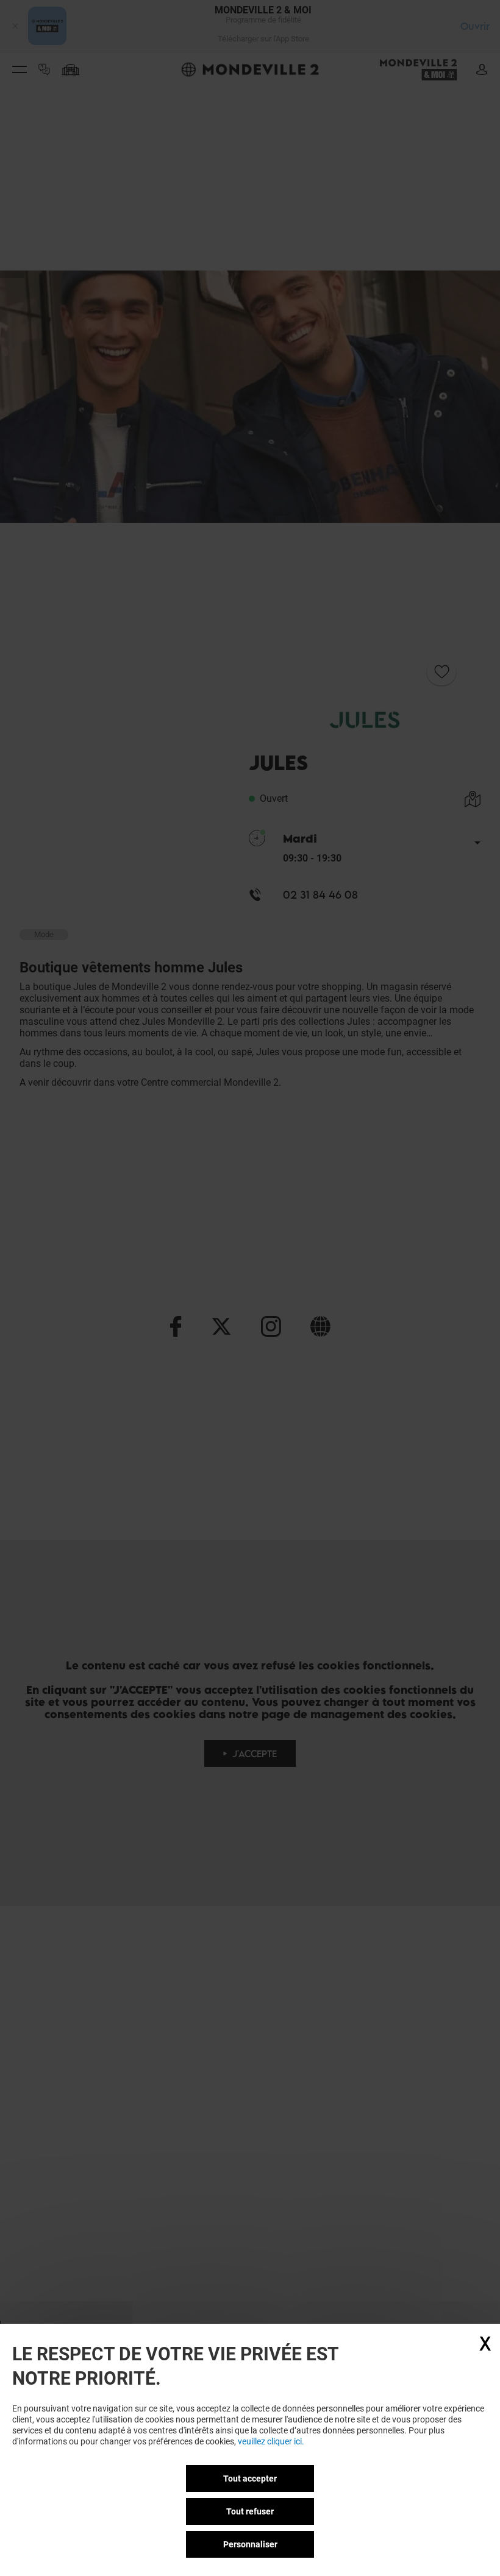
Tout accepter (250, 2479)
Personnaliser (250, 2544)
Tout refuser (250, 2511)
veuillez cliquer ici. (271, 2441)
